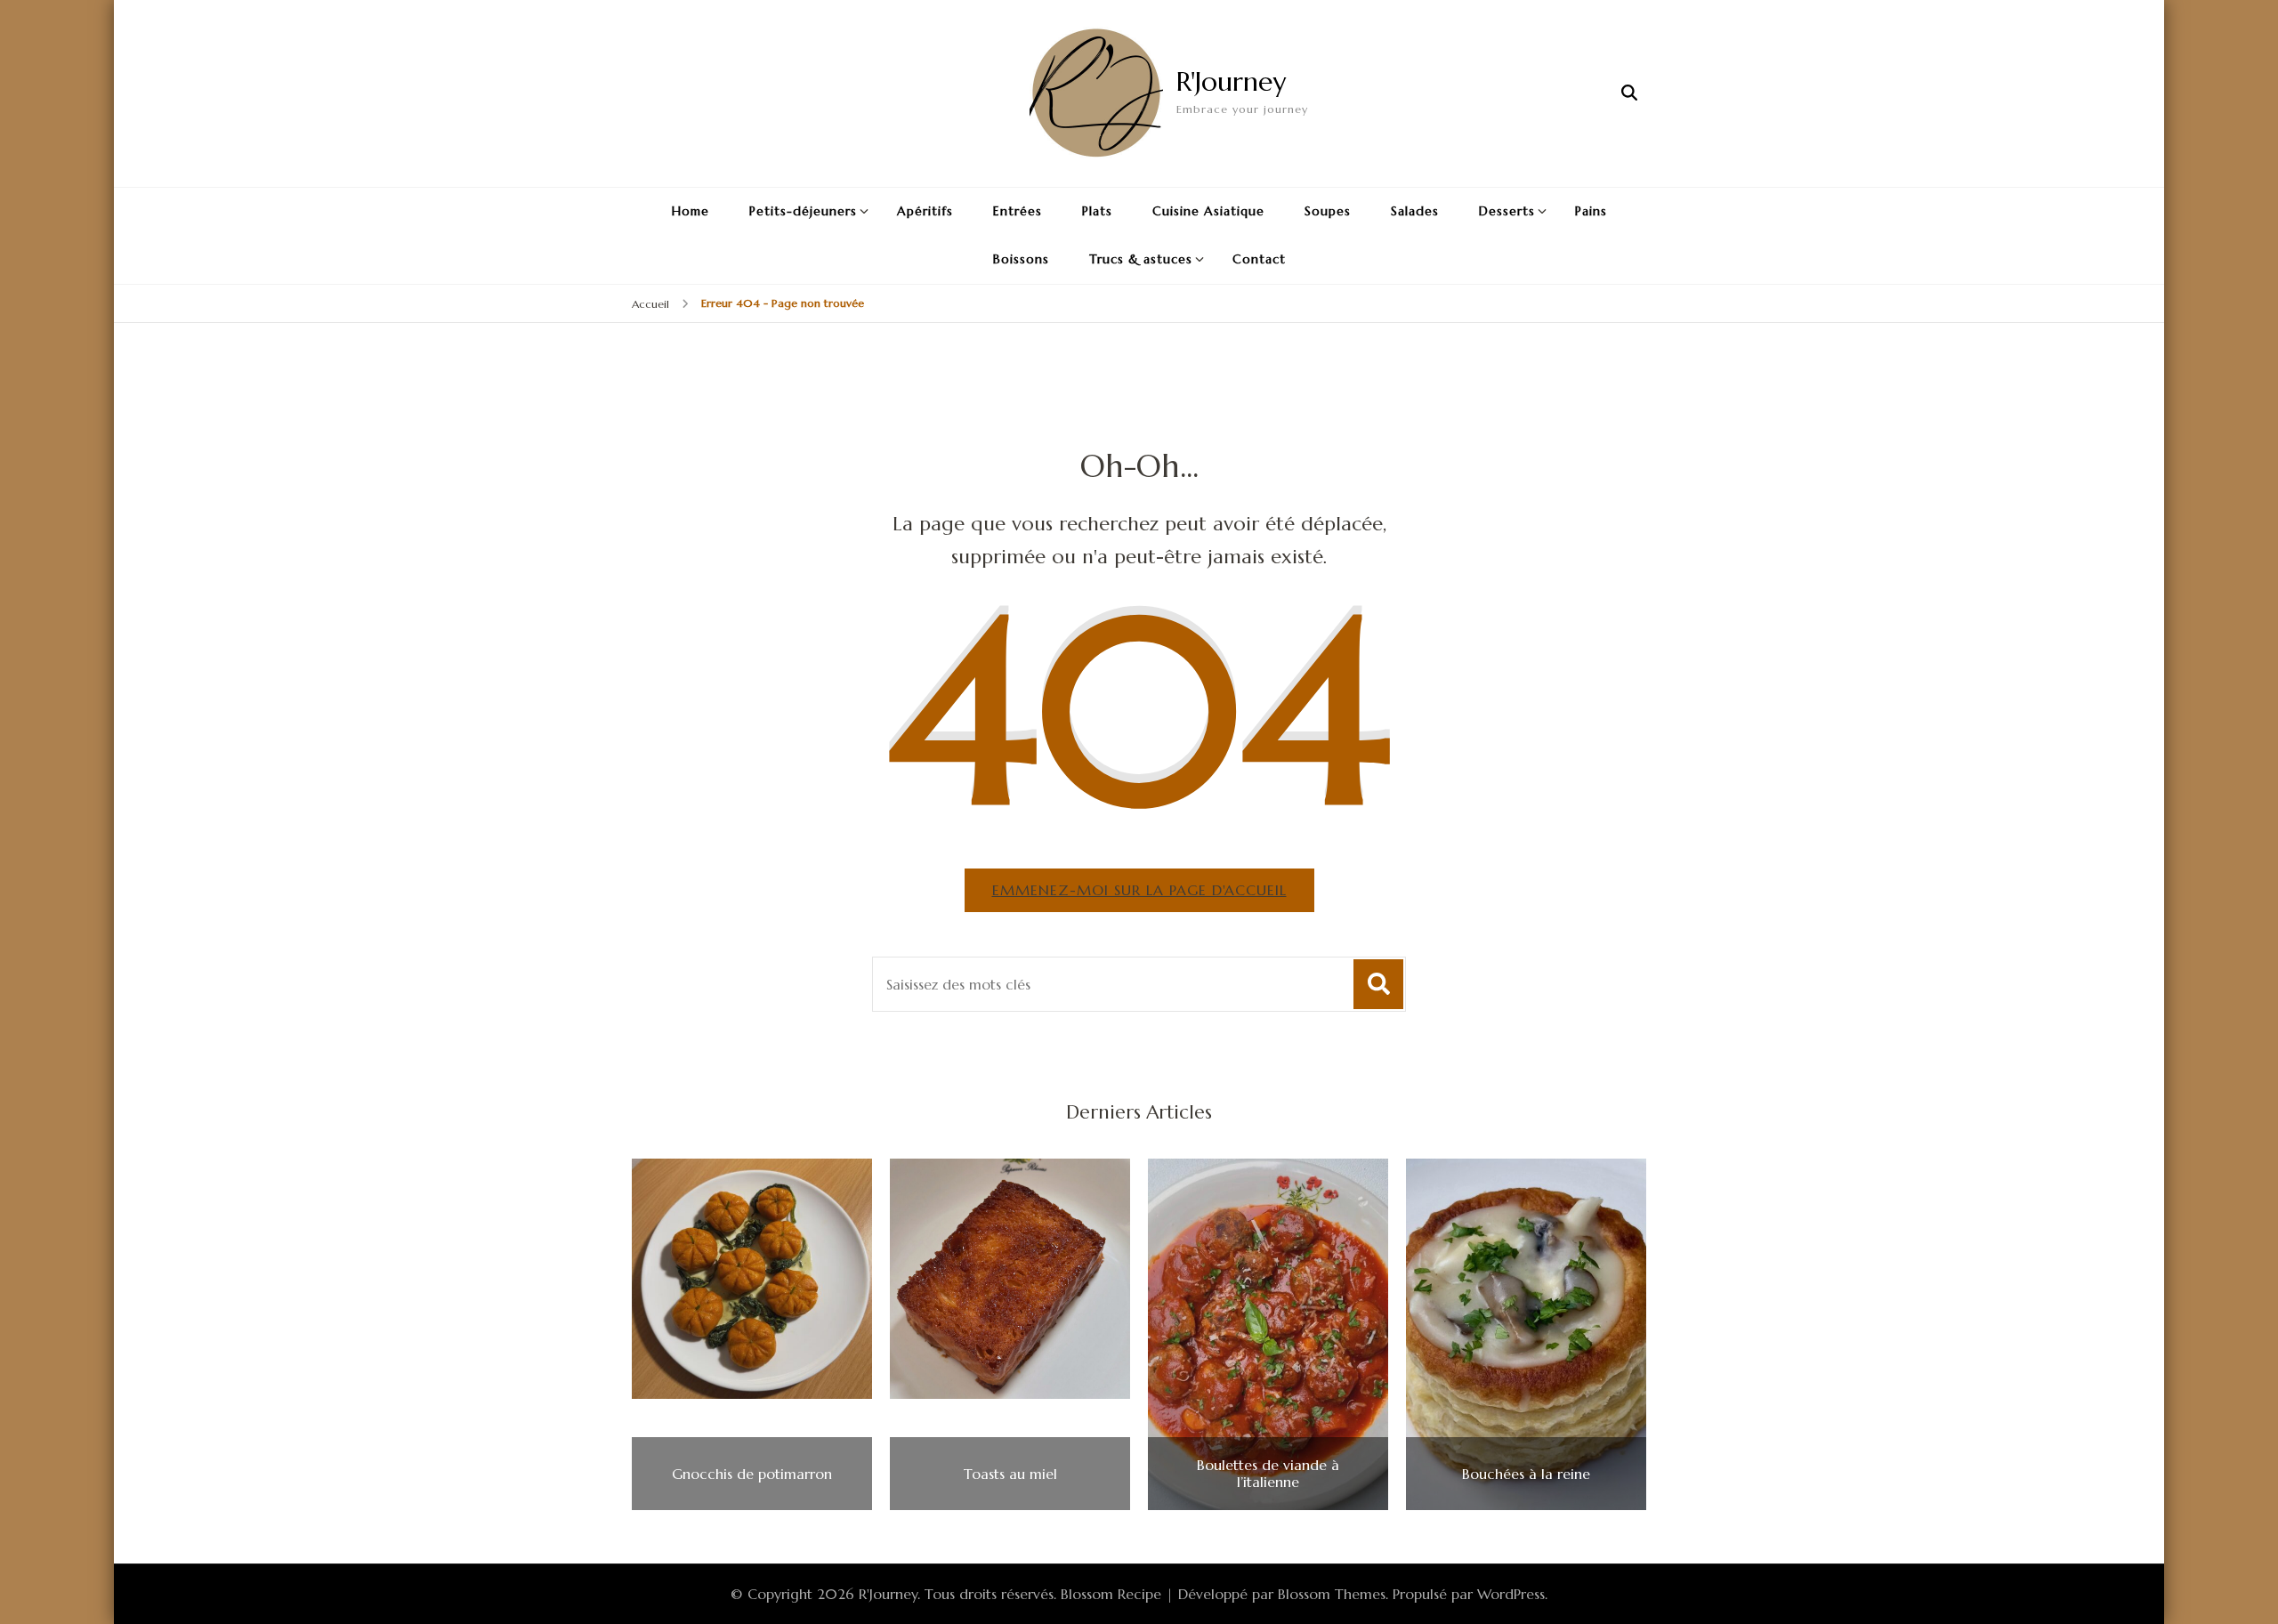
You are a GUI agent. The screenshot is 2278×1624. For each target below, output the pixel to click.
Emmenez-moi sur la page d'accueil (1139, 890)
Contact (1259, 259)
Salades (1415, 211)
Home (691, 211)
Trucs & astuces (1141, 259)
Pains (1591, 211)
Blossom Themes (1332, 1594)
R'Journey (1231, 81)
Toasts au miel (1010, 1474)
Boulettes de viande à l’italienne (1268, 1474)
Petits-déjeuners (803, 211)
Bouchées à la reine (1526, 1474)
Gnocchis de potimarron (752, 1474)
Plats (1097, 211)
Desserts (1507, 211)
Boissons (1021, 259)
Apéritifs (925, 211)
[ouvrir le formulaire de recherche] (1629, 93)
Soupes (1328, 211)
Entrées (1018, 211)
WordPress (1511, 1594)
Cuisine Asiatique (1208, 211)
